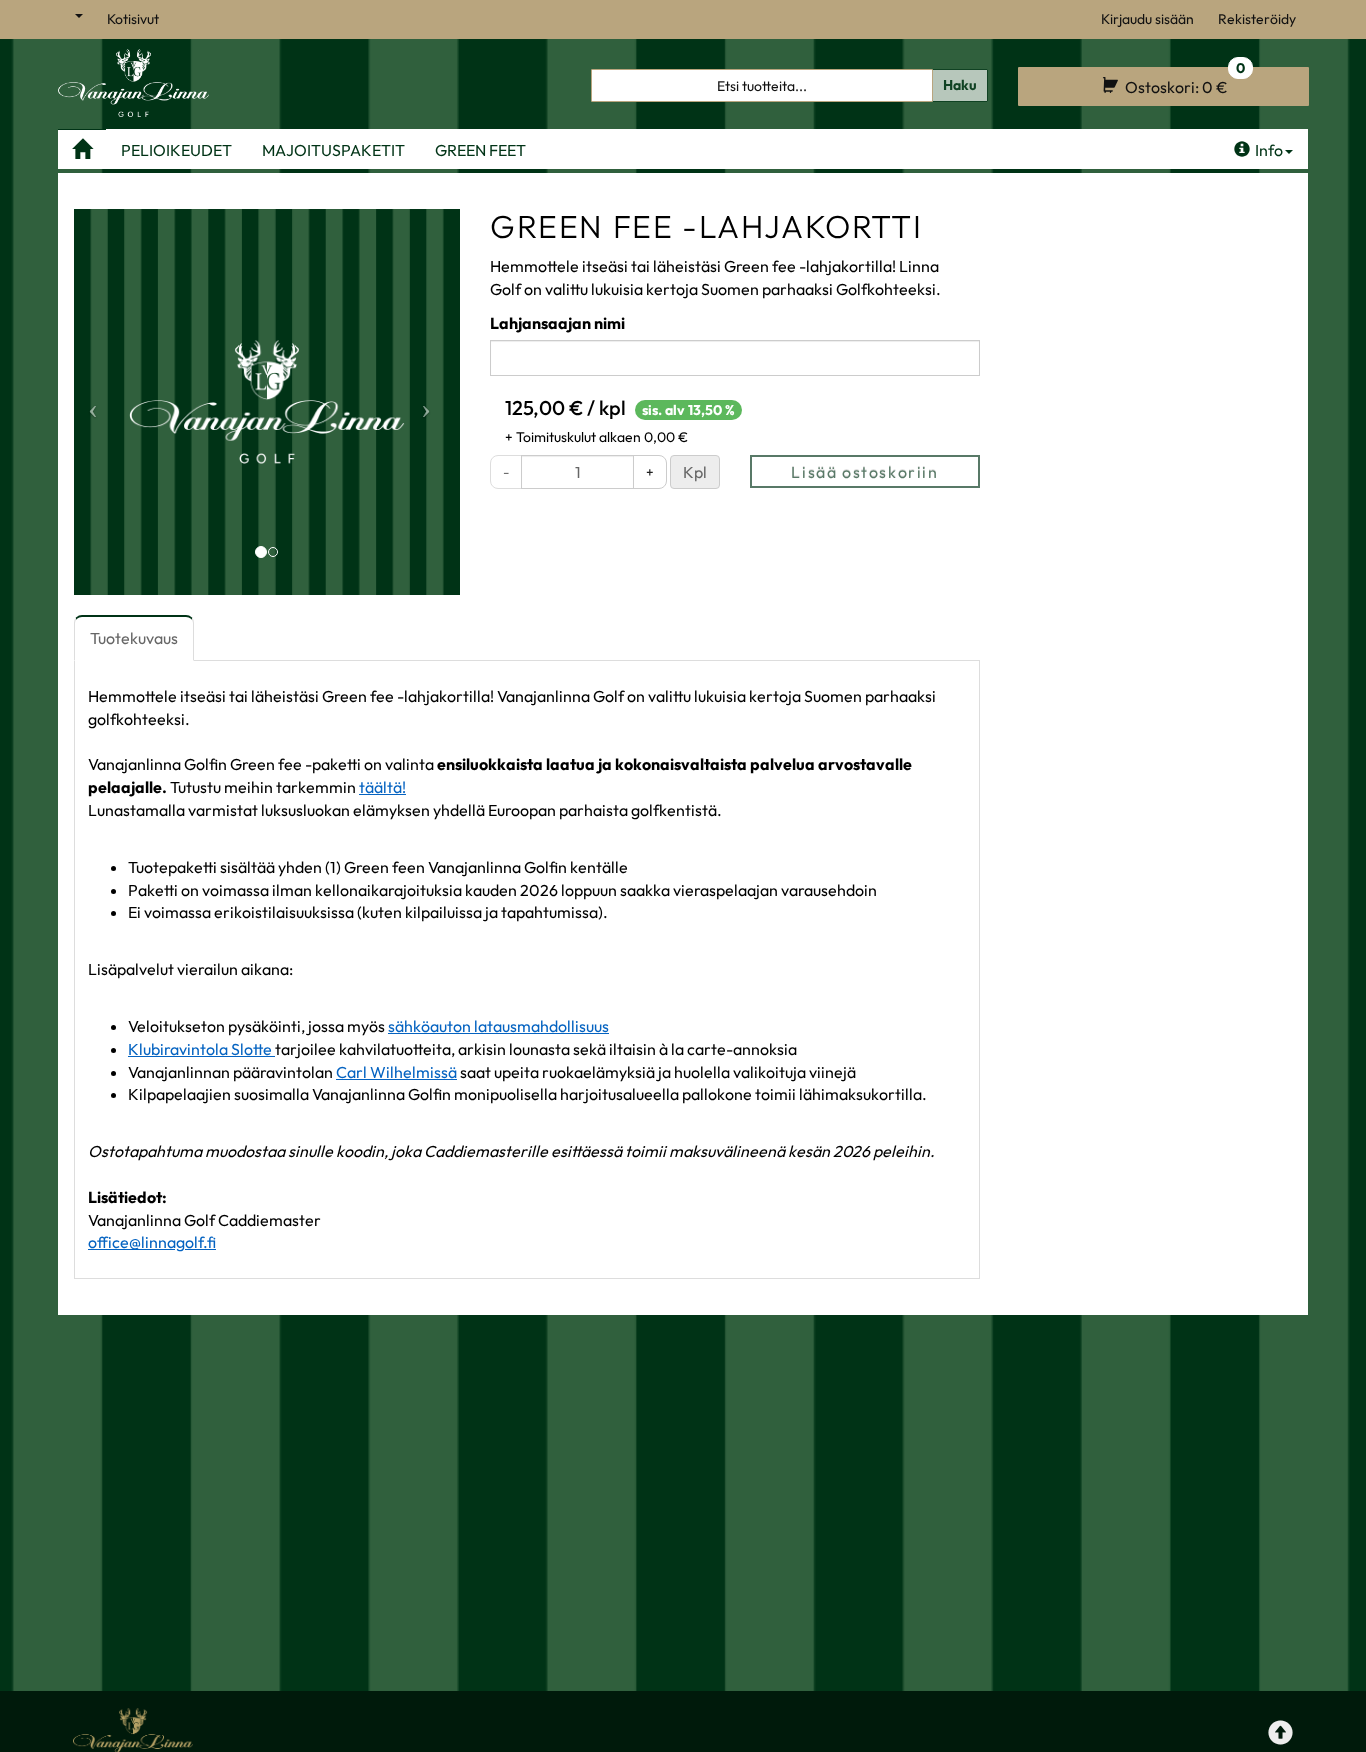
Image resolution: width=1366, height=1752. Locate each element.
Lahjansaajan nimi (557, 323)
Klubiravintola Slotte (201, 1049)
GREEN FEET (480, 150)
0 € (1183, 82)
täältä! (382, 787)
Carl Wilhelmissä (396, 1072)
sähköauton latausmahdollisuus (498, 1026)
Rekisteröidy (1257, 19)
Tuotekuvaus (134, 638)
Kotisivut (133, 19)
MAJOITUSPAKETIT (333, 150)
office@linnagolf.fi (152, 1242)
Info (1269, 150)
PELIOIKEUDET (176, 150)
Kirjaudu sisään (1147, 19)
